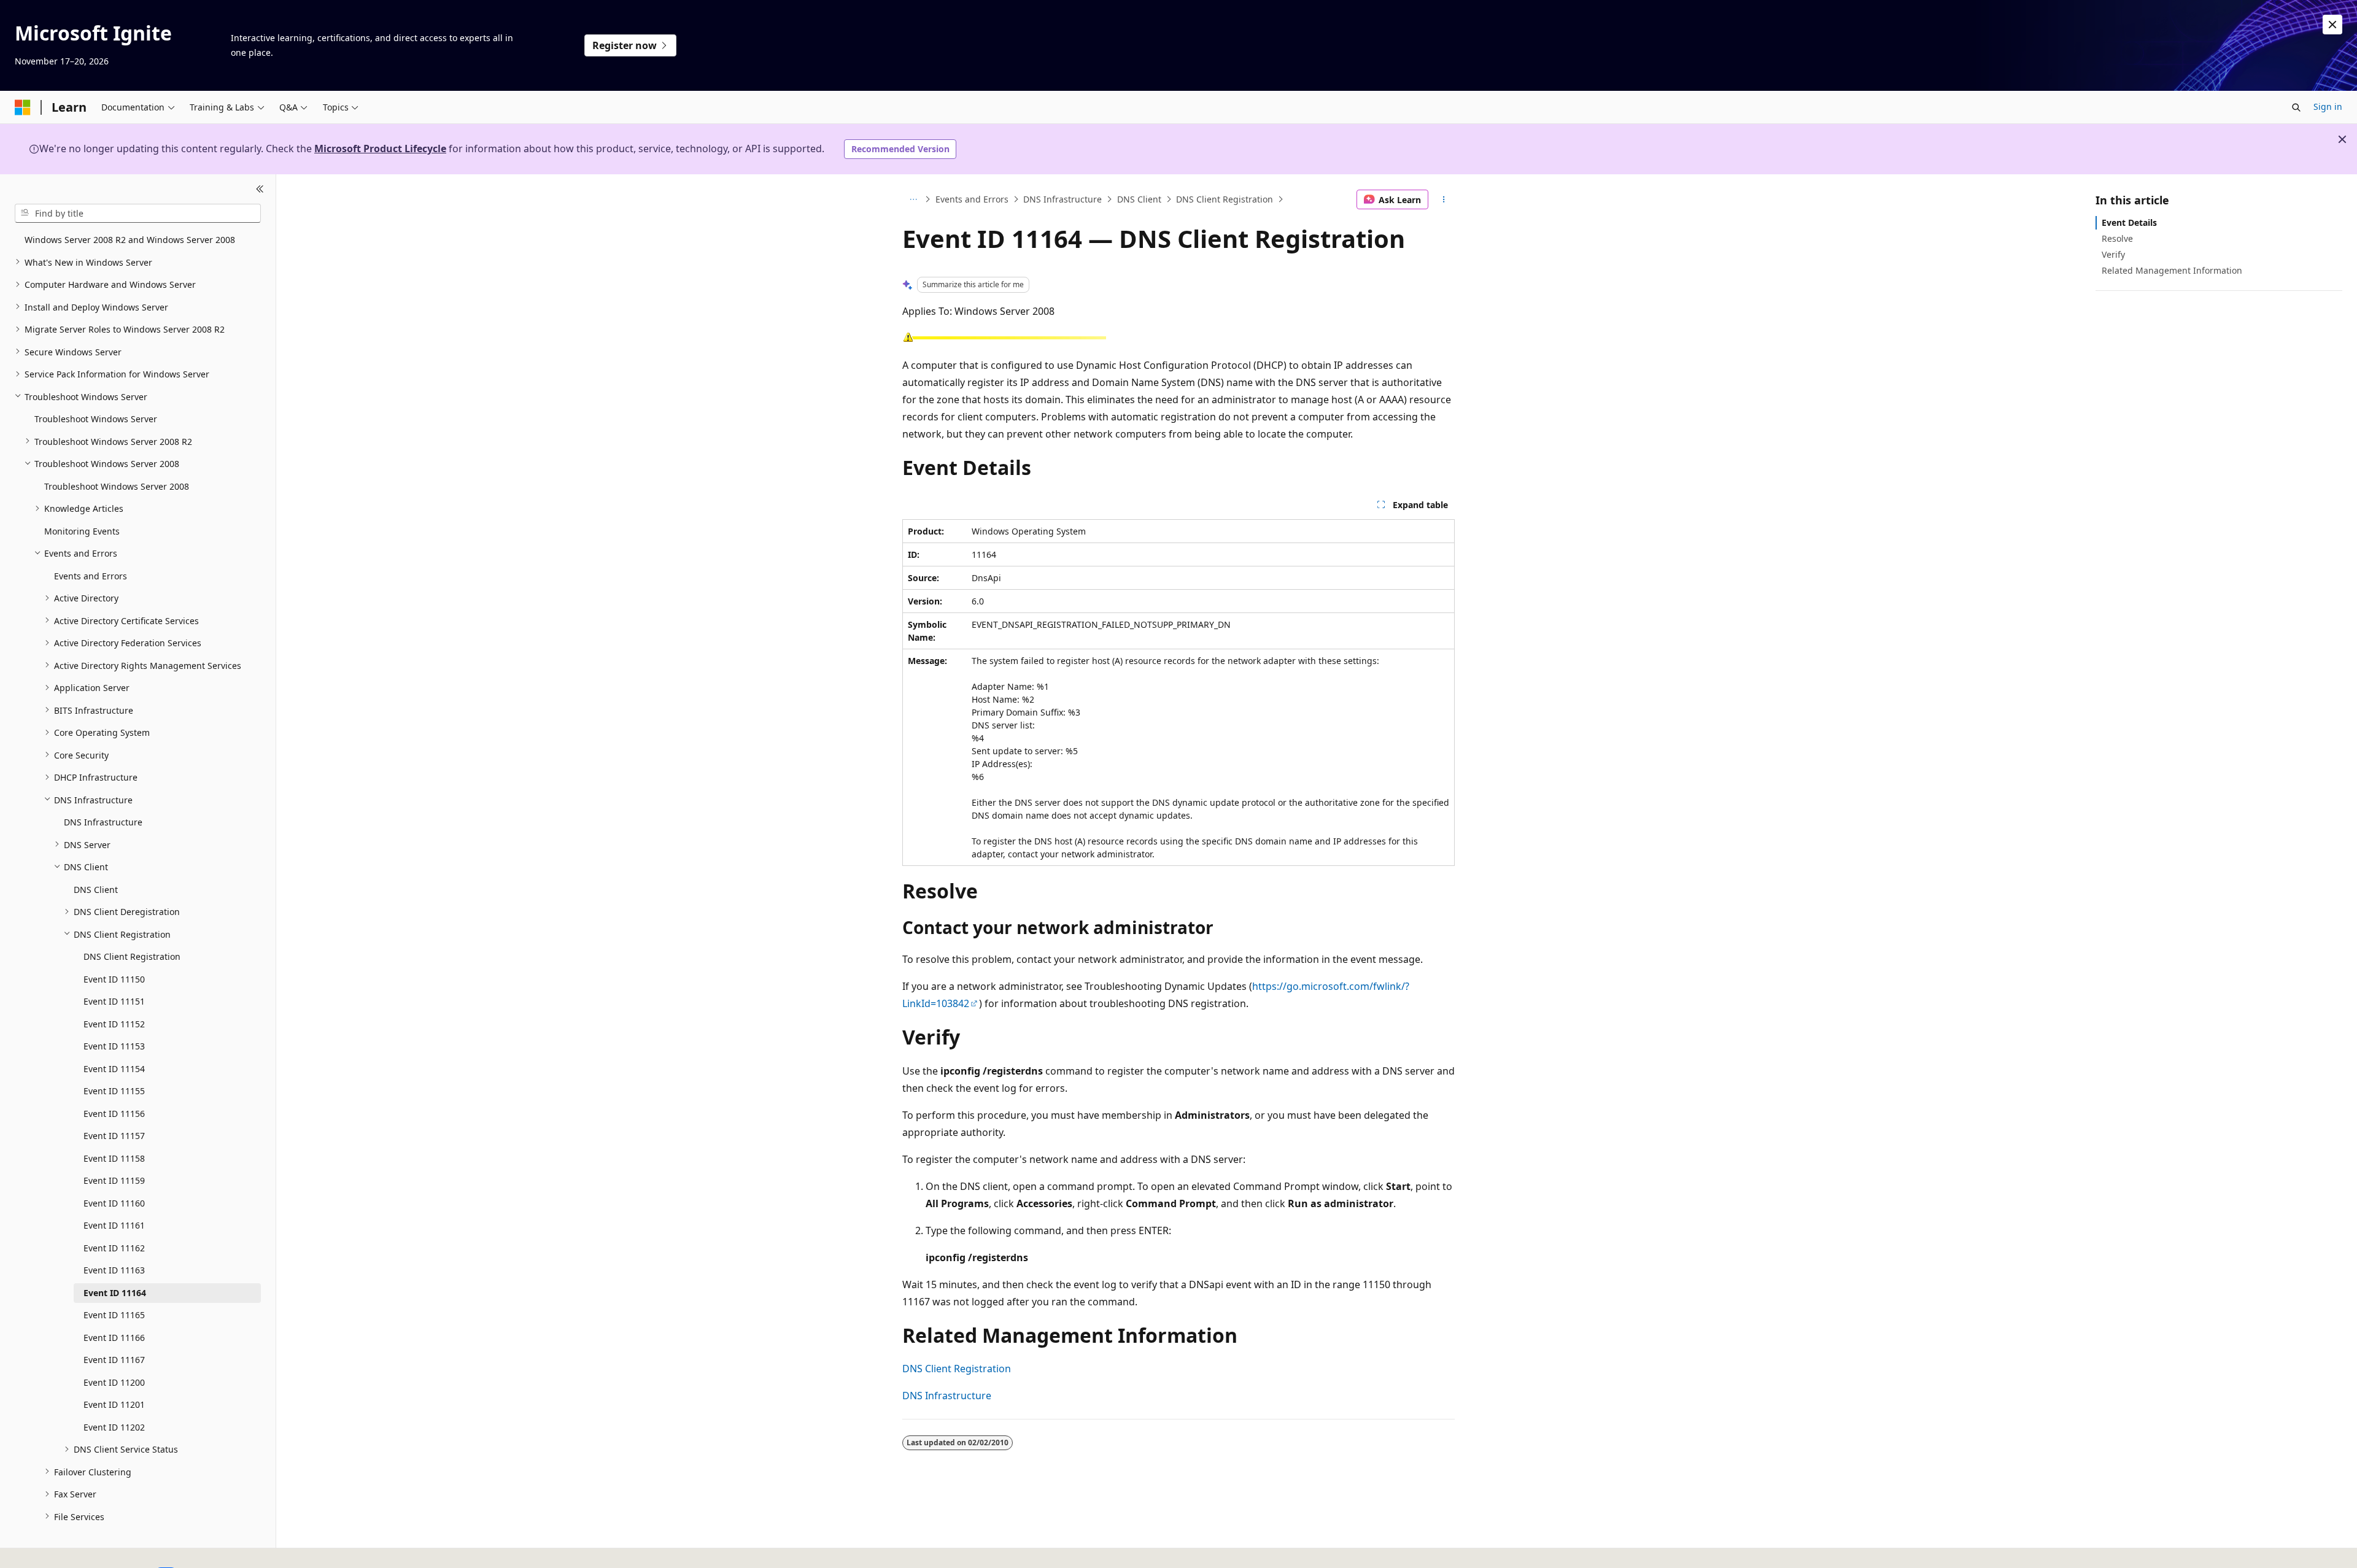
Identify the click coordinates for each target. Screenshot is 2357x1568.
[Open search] (2296, 107)
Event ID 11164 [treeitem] (115, 1292)
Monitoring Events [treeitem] (82, 531)
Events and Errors (972, 199)
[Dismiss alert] (2332, 25)
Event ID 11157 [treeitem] (114, 1136)
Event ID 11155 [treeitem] (114, 1091)
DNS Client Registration (1225, 199)
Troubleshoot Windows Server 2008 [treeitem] (117, 486)
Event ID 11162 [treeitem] (114, 1247)
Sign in (2328, 106)
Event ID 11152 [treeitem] (114, 1023)
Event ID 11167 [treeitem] (114, 1360)
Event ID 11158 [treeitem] (114, 1158)
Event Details (2129, 222)
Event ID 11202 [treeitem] (114, 1427)
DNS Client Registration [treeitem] (132, 956)
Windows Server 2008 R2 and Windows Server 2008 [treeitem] (130, 240)
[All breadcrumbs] (913, 199)
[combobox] (138, 213)
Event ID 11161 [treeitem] (114, 1225)
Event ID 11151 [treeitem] (114, 1001)
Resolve (2117, 238)
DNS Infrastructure (1062, 199)
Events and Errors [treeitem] (91, 575)
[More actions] (1444, 199)
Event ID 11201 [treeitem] (114, 1404)
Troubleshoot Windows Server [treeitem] (96, 419)
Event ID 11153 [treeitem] (114, 1046)
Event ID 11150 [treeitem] (114, 979)
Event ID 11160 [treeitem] (114, 1203)
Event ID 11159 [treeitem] (114, 1180)
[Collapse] (260, 189)
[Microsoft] (23, 107)
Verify (2113, 254)
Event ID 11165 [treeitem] (114, 1315)
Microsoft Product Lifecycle (380, 149)
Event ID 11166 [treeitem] (114, 1337)
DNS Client (1139, 199)
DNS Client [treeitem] (96, 889)
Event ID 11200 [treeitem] (114, 1382)
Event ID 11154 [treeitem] (114, 1068)
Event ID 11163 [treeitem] (114, 1270)
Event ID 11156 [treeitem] (114, 1113)
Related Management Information (2172, 270)
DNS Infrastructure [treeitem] (103, 822)
